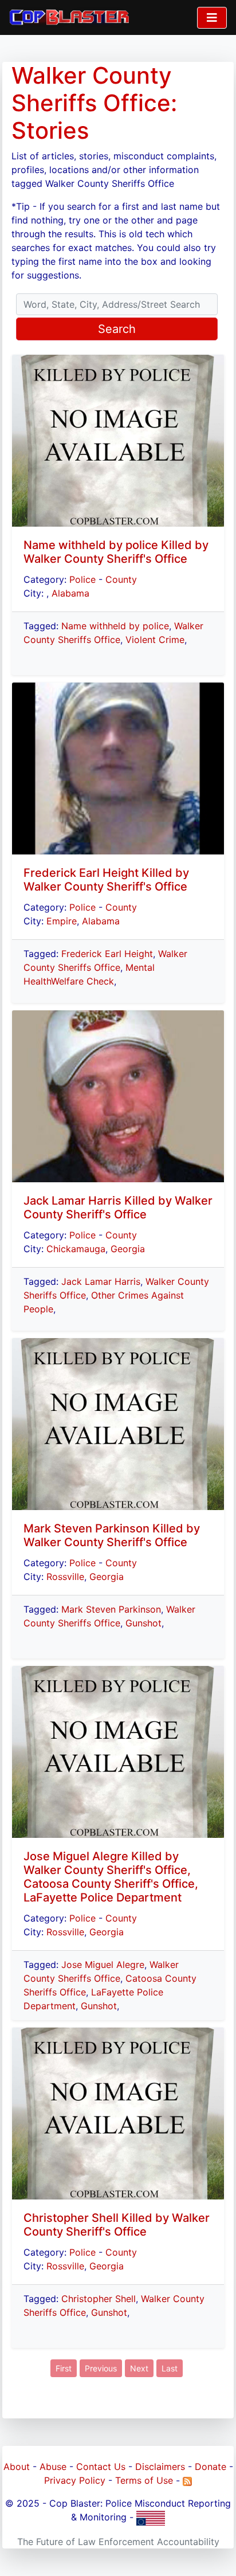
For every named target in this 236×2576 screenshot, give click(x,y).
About (17, 2467)
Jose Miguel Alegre (103, 1965)
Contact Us (101, 2467)
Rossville (65, 1577)
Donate (211, 2467)
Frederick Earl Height (107, 954)
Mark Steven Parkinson (111, 1609)
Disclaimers (160, 2467)
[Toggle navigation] (212, 18)
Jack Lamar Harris (101, 1281)
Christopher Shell (99, 2299)
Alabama (70, 593)
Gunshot (143, 1623)
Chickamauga (76, 1249)
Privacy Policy (75, 2480)
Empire (62, 921)
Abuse (53, 2467)
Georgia (128, 1249)
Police (82, 579)
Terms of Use (144, 2480)
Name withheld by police (115, 626)
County (121, 579)
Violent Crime (155, 640)
